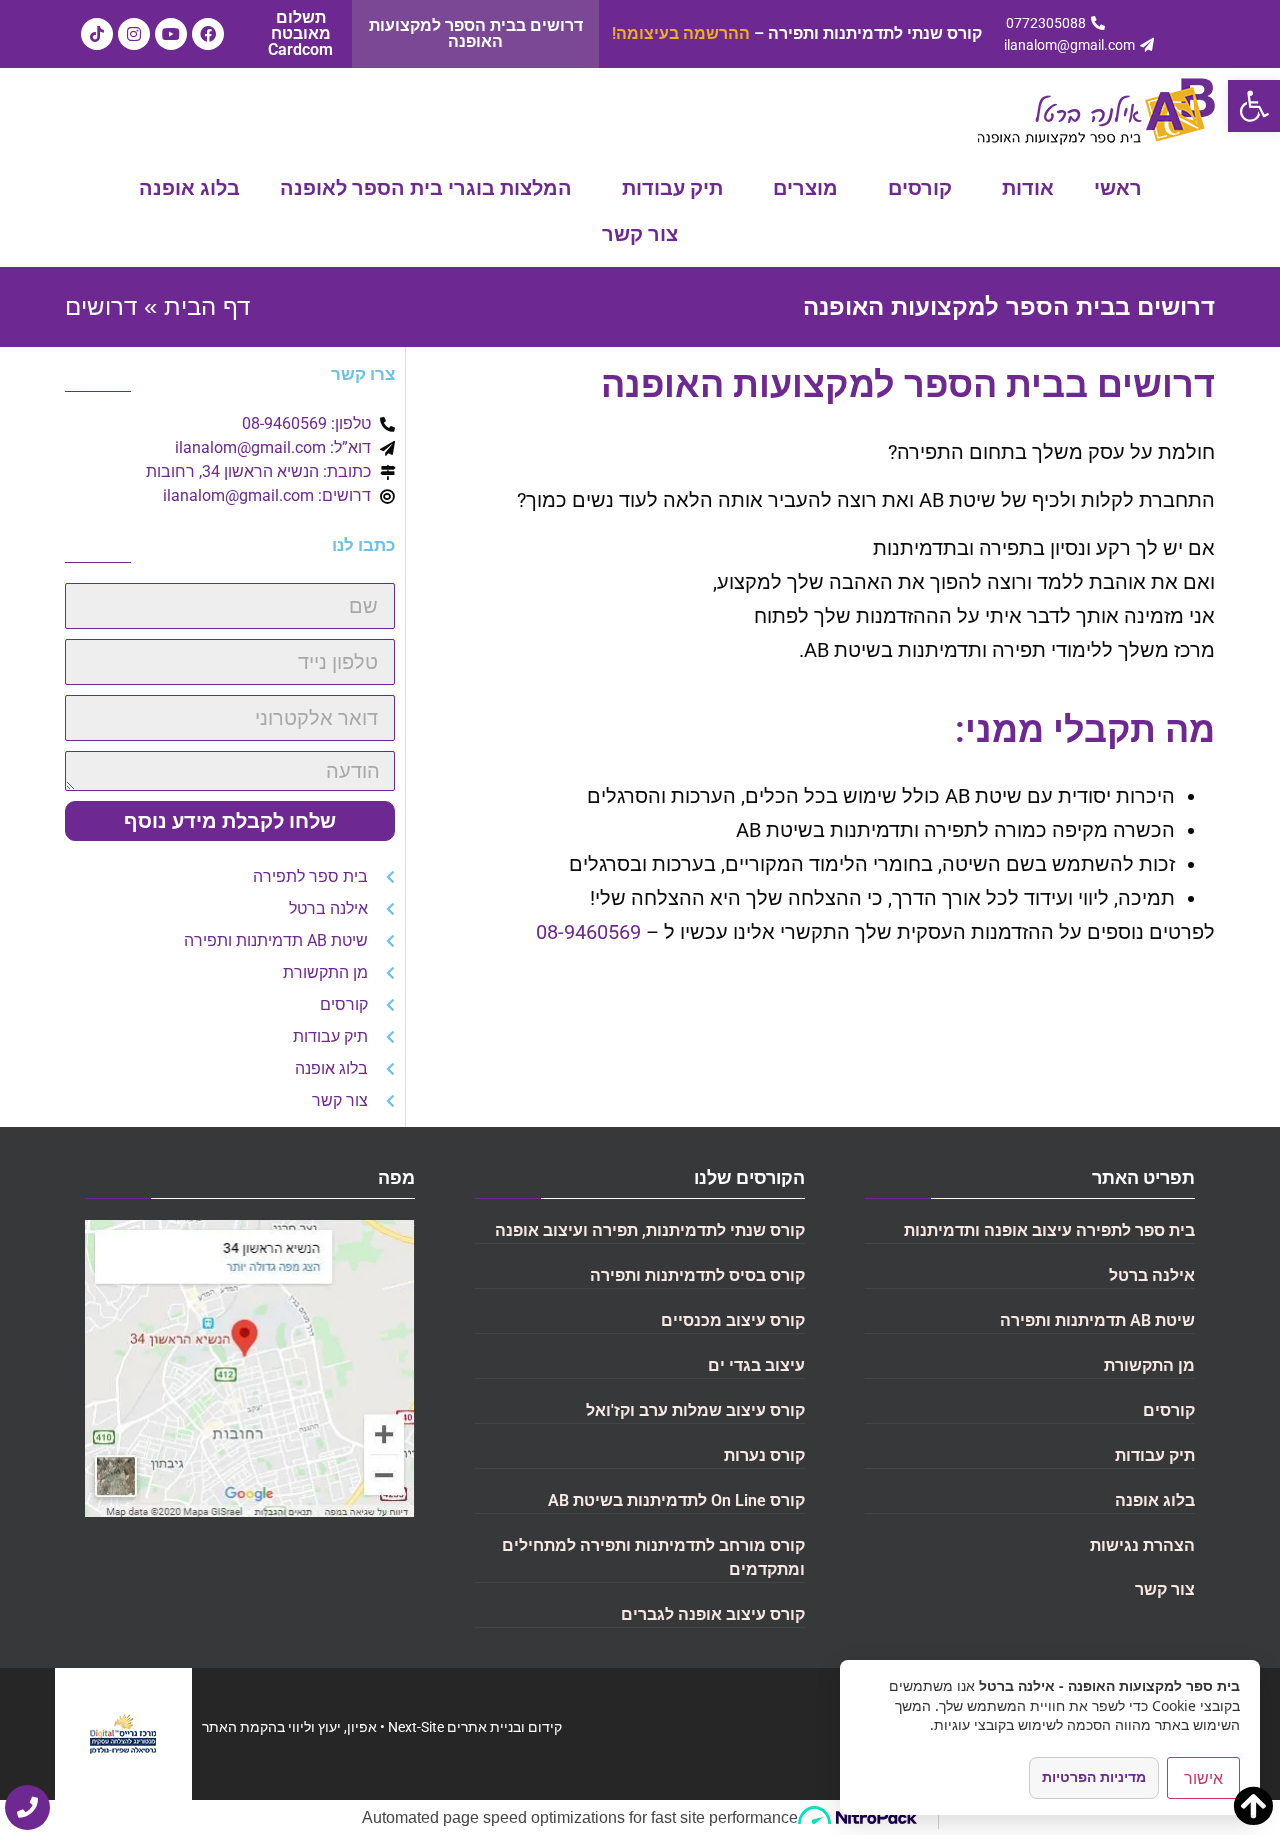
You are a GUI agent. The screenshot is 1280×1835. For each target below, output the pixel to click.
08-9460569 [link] (588, 932)
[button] (1254, 106)
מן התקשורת (1149, 1365)
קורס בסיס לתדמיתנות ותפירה (697, 1275)
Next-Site (416, 1727)
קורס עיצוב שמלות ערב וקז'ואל (695, 1410)
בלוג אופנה (189, 188)
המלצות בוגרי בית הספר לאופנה (426, 188)
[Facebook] (208, 34)
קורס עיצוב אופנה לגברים (713, 1614)
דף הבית (207, 306)
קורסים (920, 188)
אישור (1203, 1778)
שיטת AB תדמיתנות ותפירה (1097, 1320)
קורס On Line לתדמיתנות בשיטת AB (676, 1500)
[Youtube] (171, 34)
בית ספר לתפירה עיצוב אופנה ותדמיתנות (1049, 1230)
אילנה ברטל (1152, 1275)
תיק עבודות (672, 188)
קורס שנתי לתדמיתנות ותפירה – (797, 33)
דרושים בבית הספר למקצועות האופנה (476, 33)
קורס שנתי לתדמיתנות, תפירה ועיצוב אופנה (650, 1230)
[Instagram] (134, 34)
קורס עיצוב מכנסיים (733, 1320)
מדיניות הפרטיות (1094, 1776)
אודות (1028, 188)
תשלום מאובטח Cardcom (300, 33)
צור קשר (640, 234)
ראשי (1118, 188)
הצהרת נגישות (1142, 1545)
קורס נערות (764, 1455)
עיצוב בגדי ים (756, 1365)
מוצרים (805, 188)
